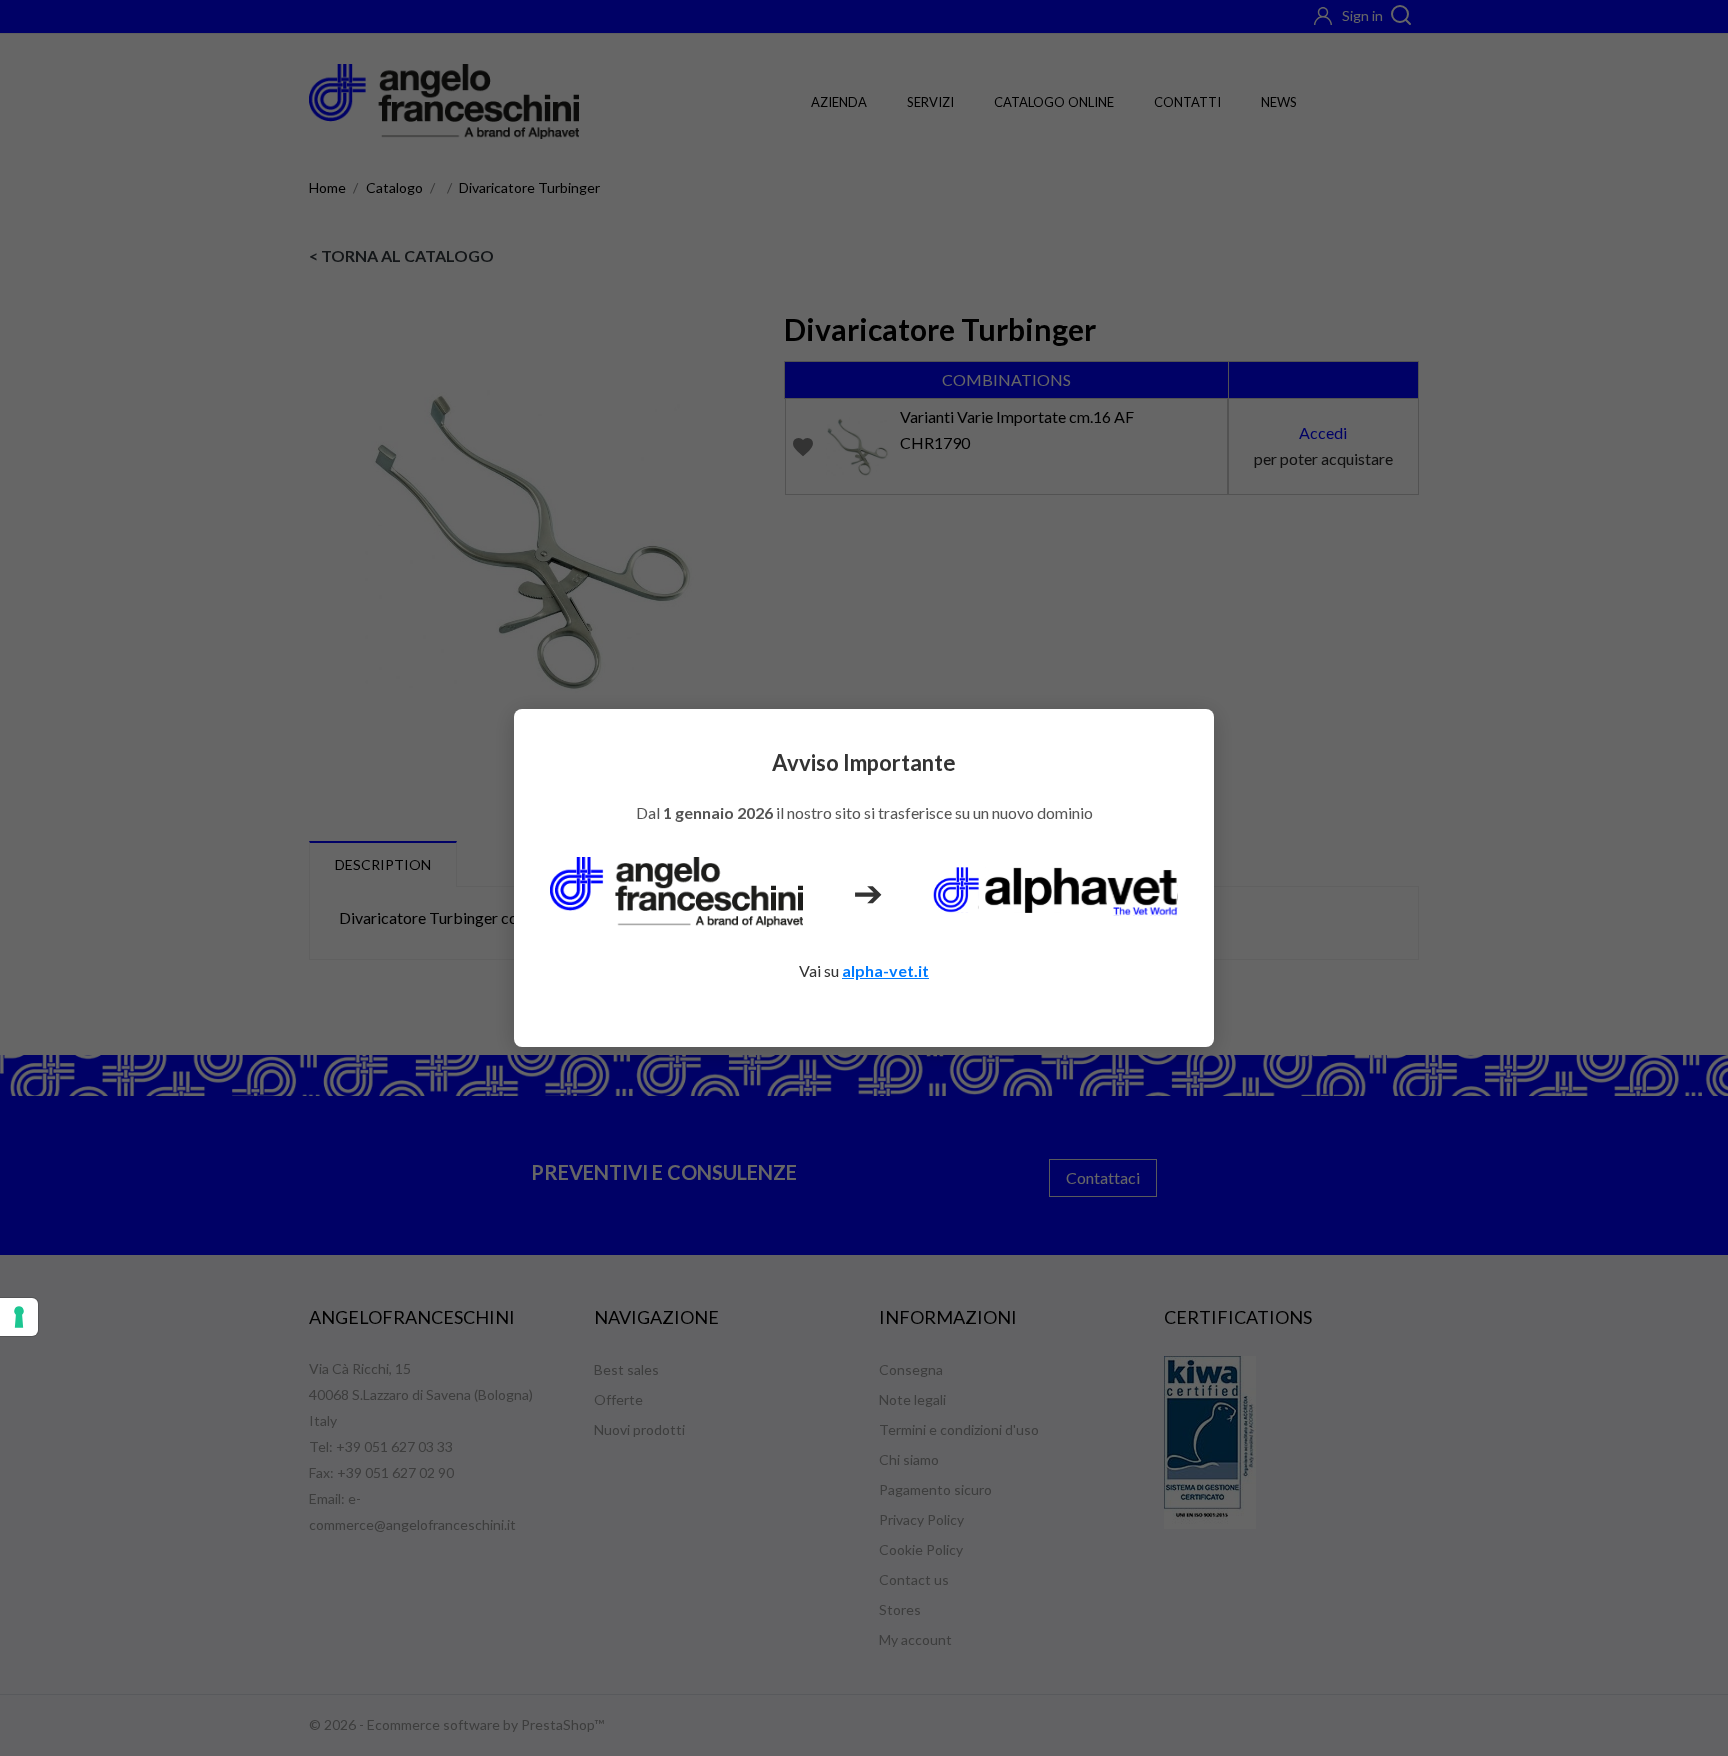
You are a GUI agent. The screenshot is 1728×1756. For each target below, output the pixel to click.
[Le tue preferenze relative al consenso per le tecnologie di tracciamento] (19, 1317)
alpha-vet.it (885, 970)
